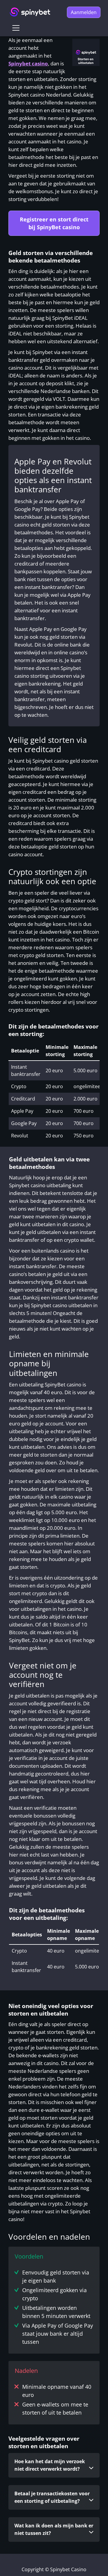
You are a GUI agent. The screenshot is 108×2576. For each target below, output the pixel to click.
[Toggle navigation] (16, 28)
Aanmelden (84, 12)
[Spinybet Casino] (30, 12)
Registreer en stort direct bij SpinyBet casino (54, 223)
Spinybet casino (28, 63)
